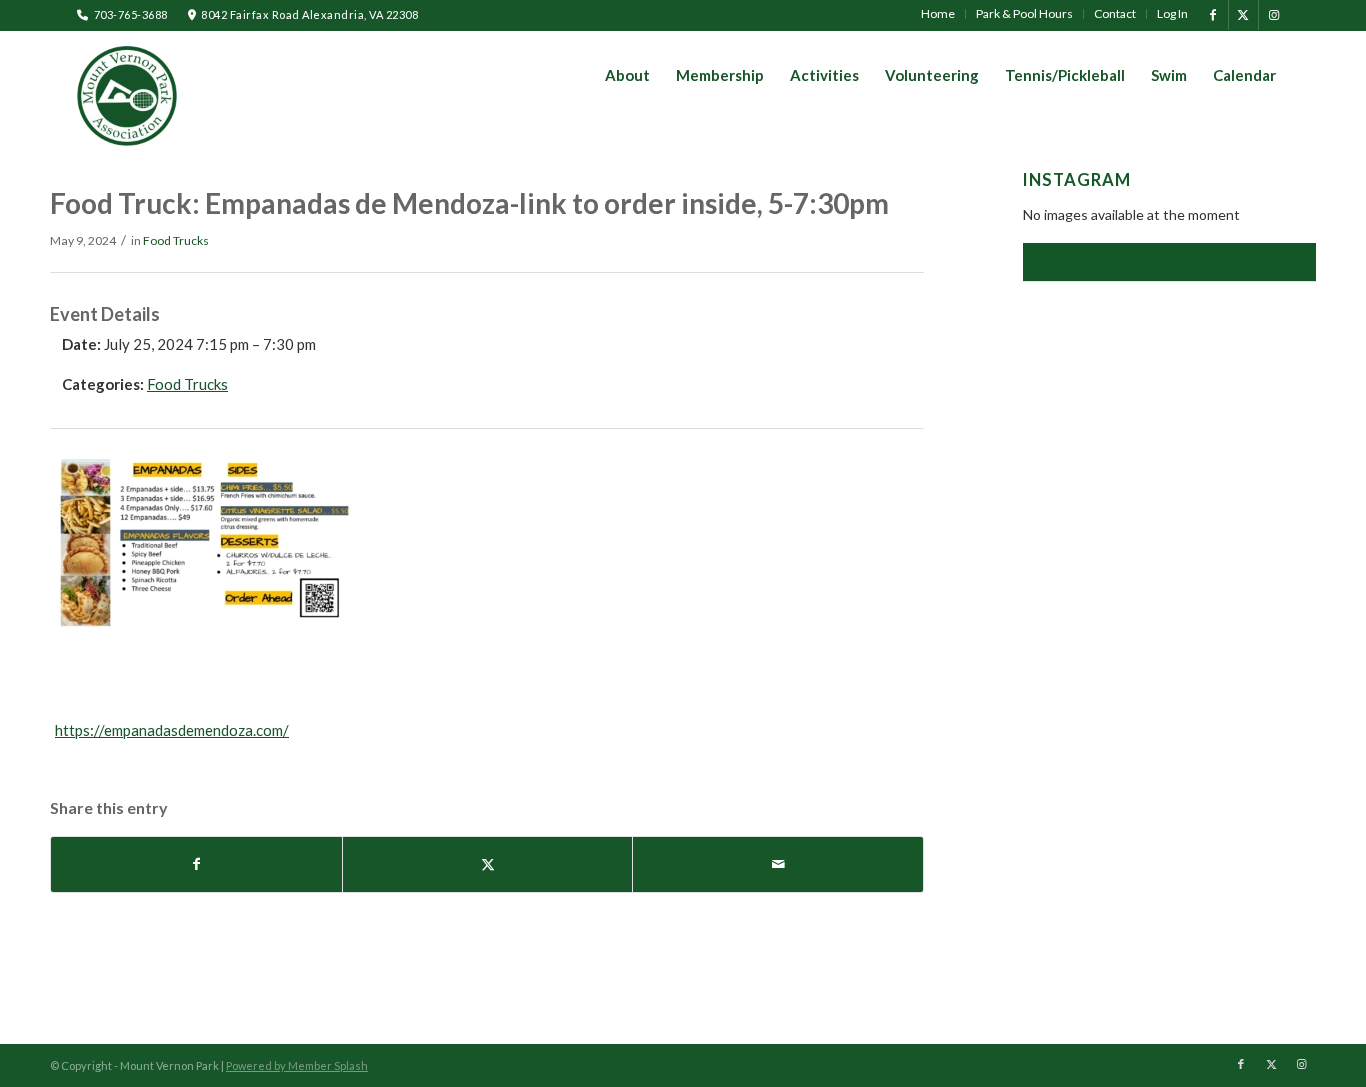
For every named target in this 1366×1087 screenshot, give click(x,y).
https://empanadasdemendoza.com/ (172, 730)
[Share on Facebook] (196, 864)
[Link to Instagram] (1274, 15)
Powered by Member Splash (297, 1065)
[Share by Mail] (778, 864)
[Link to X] (1243, 15)
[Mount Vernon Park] (127, 96)
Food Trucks (176, 240)
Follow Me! (1170, 262)
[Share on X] (488, 864)
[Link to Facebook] (1213, 15)
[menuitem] (938, 14)
